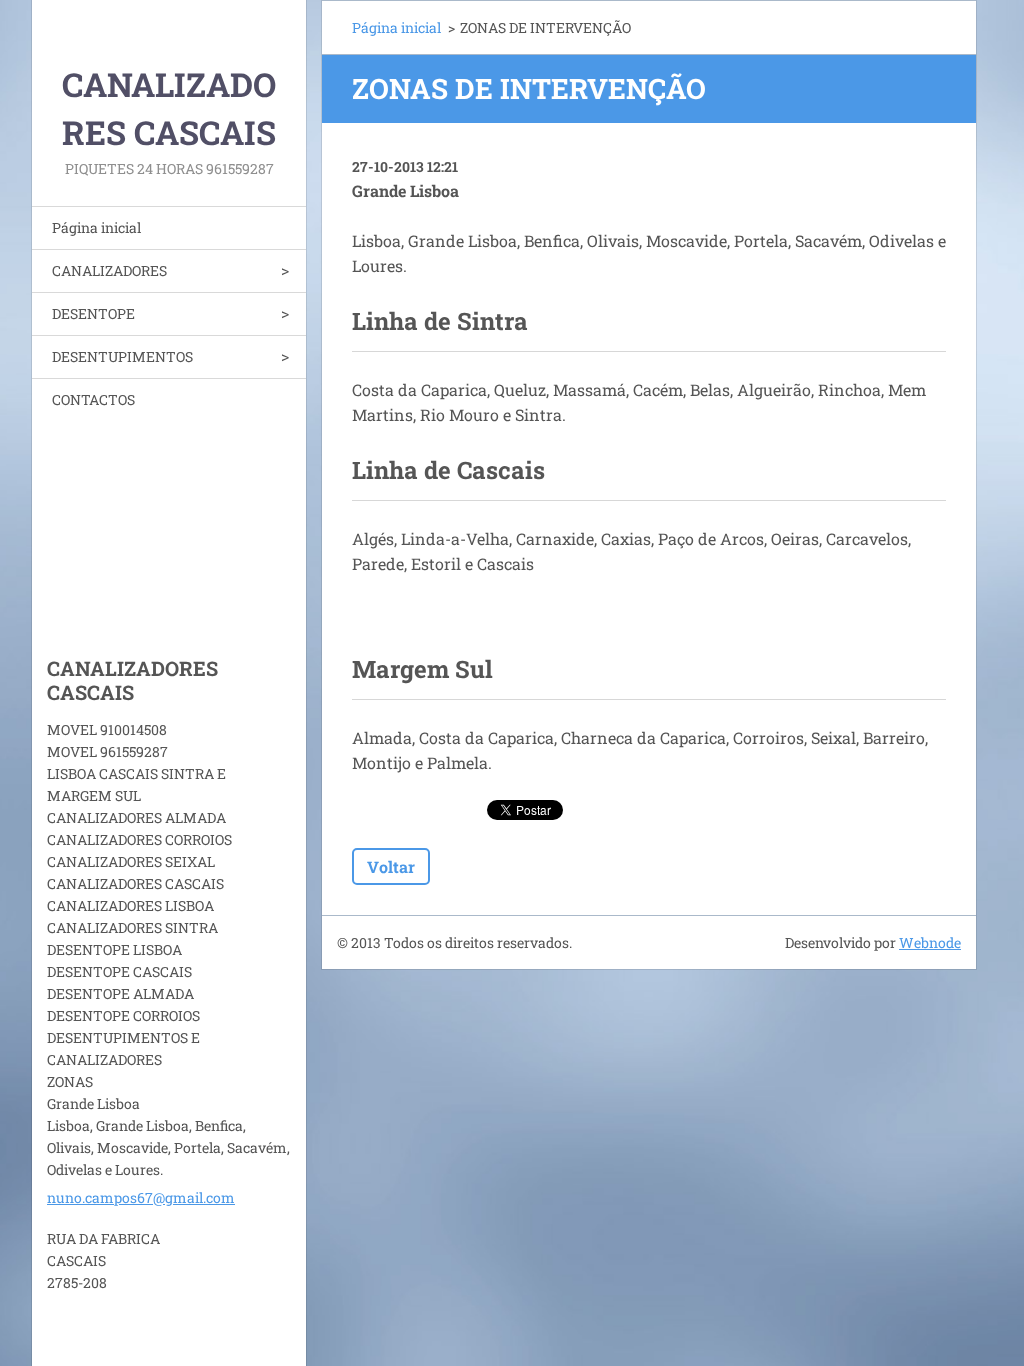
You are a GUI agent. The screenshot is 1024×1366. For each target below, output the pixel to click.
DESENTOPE (93, 313)
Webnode (930, 942)
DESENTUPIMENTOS (122, 356)
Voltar (391, 866)
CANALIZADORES (109, 270)
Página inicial (96, 227)
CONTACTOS (93, 399)
